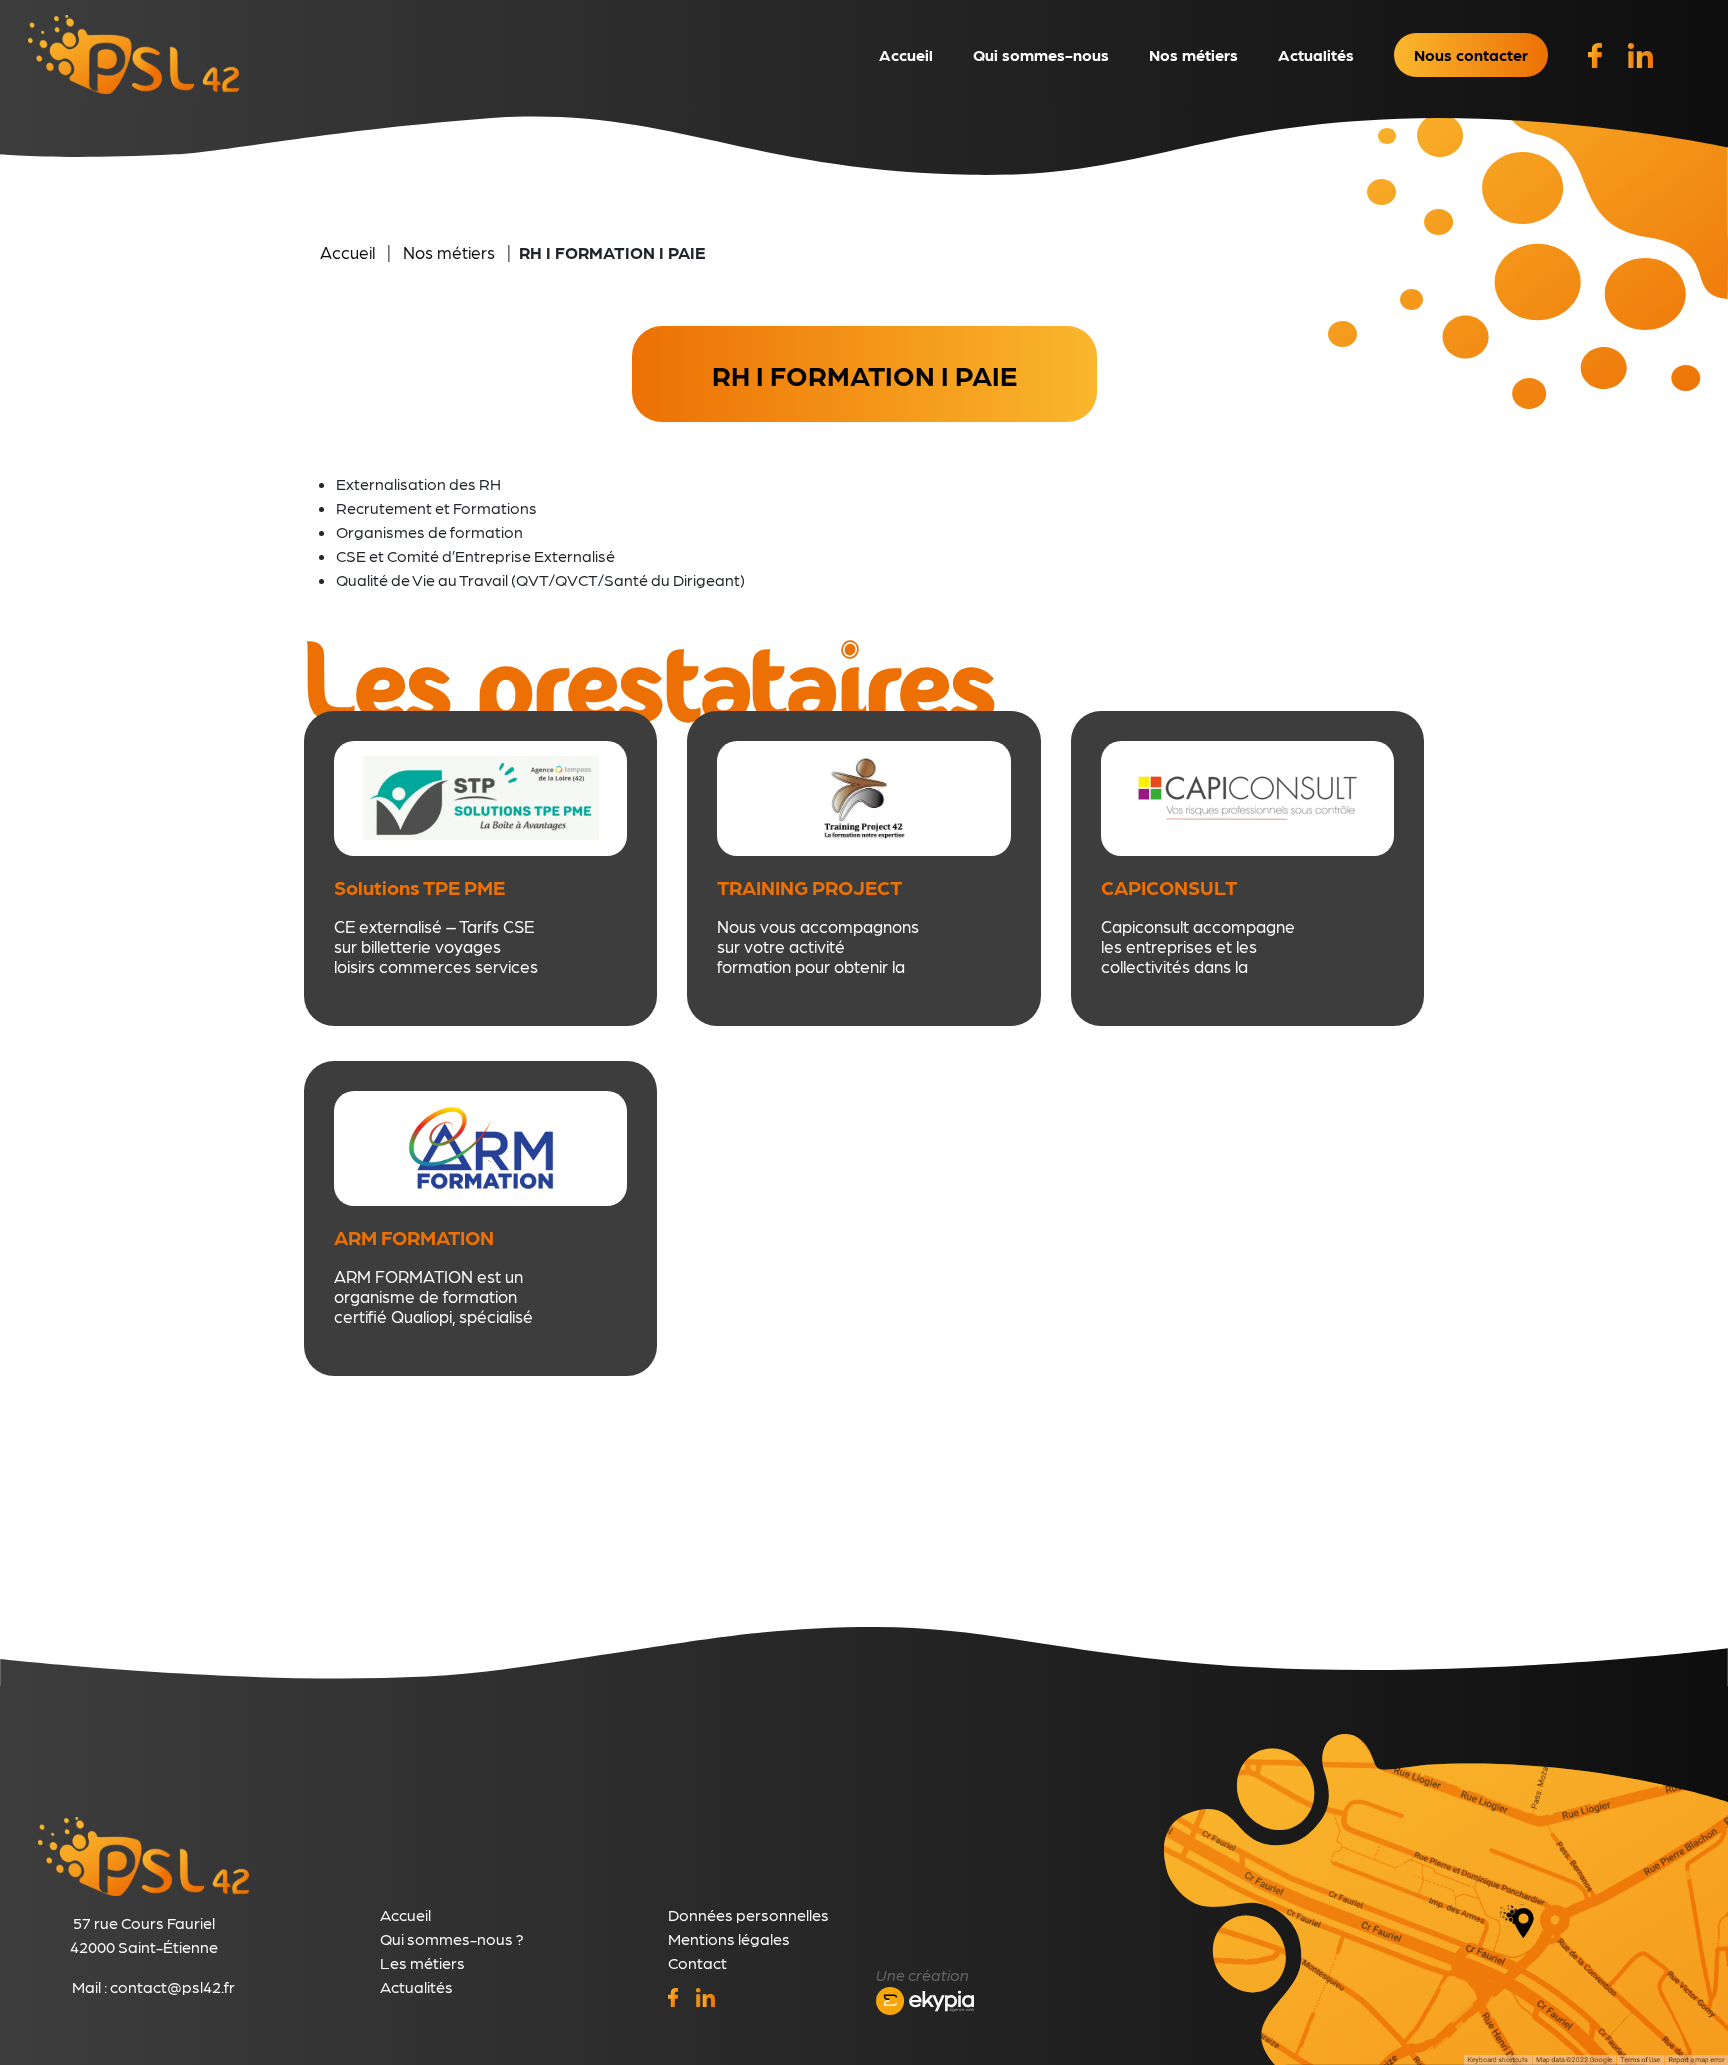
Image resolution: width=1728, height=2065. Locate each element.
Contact (697, 1962)
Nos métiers (1193, 54)
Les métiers (422, 1962)
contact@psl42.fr (172, 1986)
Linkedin (1628, 43)
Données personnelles (748, 1914)
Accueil (906, 54)
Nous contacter (1471, 54)
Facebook (1588, 43)
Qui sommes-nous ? (452, 1938)
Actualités (1316, 54)
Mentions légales (729, 1938)
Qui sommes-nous (1041, 54)
